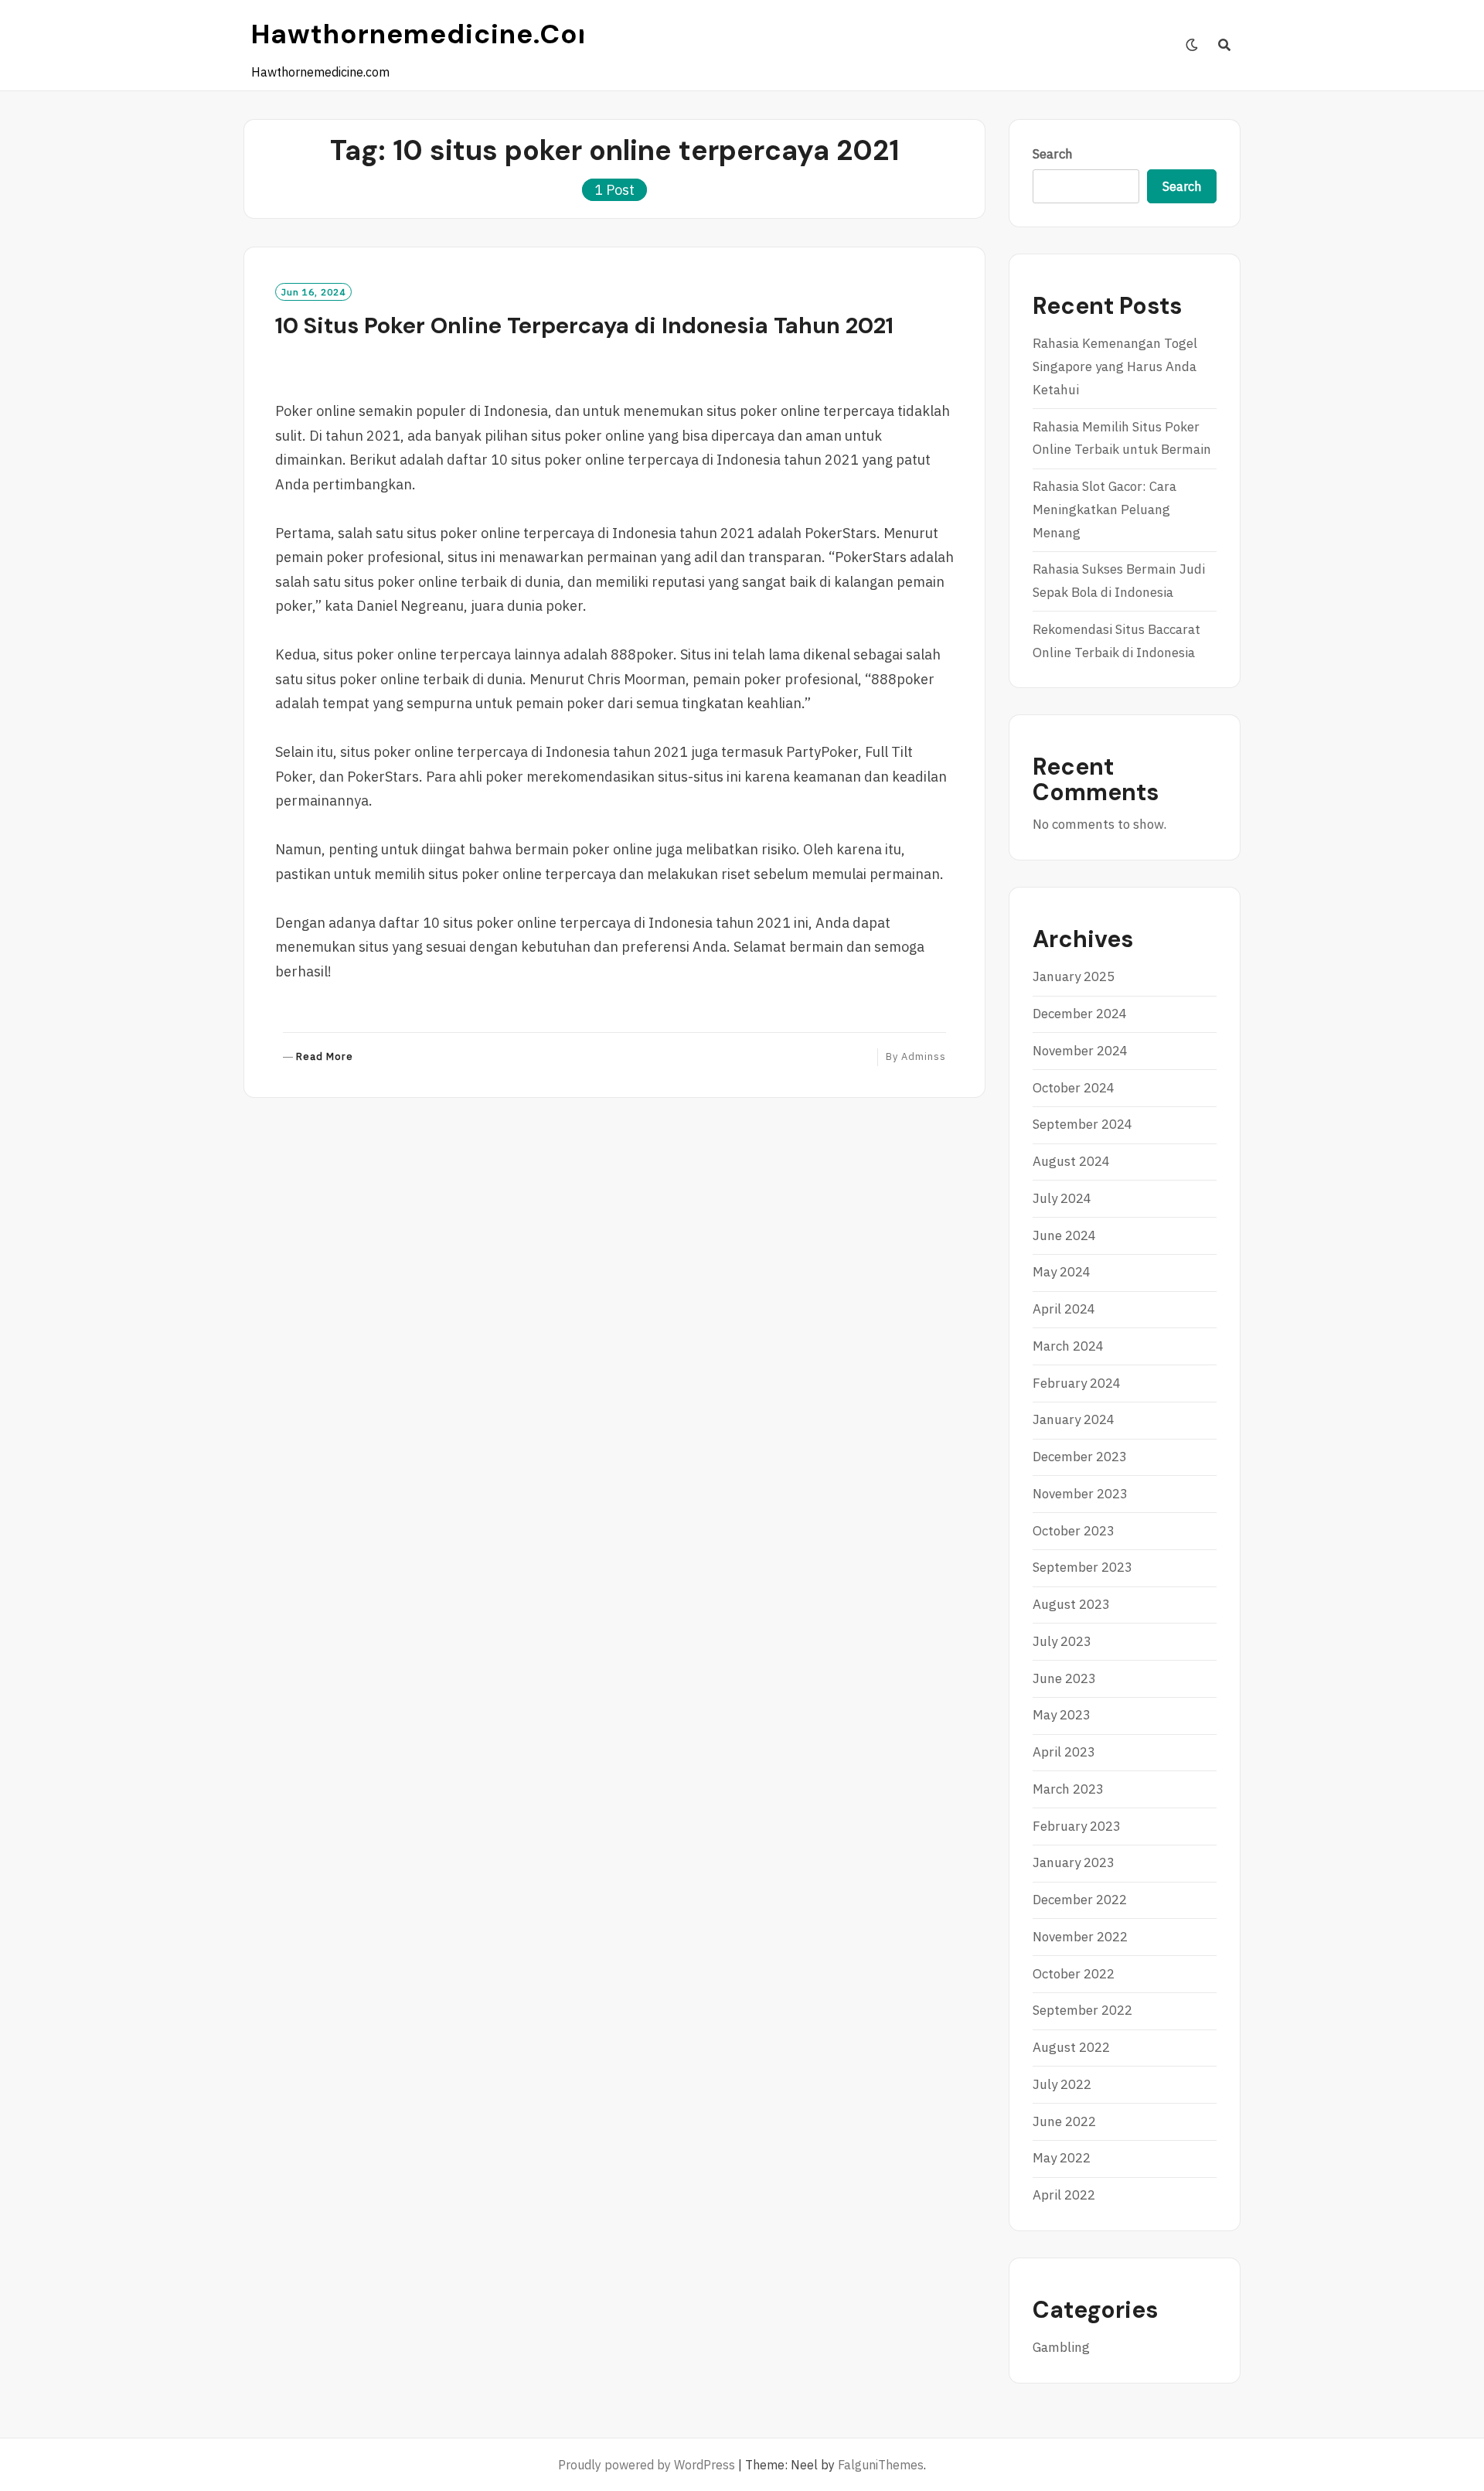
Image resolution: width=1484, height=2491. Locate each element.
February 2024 (1077, 1383)
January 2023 (1074, 1862)
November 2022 (1080, 1937)
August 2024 (1071, 1161)
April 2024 (1064, 1309)
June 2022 (1064, 2121)
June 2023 (1064, 1678)
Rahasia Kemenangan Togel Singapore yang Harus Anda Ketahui (1115, 366)
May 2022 (1062, 2158)
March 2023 (1068, 1789)
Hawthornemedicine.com (428, 34)
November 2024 (1080, 1051)
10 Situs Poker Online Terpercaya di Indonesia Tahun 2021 (584, 325)
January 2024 (1074, 1419)
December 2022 (1080, 1900)
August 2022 (1071, 2047)
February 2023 (1077, 1826)
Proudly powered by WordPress (647, 2465)
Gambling (1061, 2347)
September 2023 (1082, 1567)
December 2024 (1080, 1014)
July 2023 (1062, 1641)
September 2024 (1082, 1124)
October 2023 (1074, 1531)
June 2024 (1064, 1235)
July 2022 (1062, 2084)
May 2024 (1062, 1272)
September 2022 (1082, 2010)
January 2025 (1074, 976)
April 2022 (1064, 2195)
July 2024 (1062, 1198)
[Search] (1225, 45)
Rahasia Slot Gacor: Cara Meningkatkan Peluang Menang (1104, 509)
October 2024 (1074, 1088)
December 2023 (1080, 1457)
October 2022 (1074, 1974)
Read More (325, 1057)
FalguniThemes (881, 2465)
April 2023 (1064, 1752)
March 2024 (1068, 1346)
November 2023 (1080, 1494)
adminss (924, 1056)
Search (1053, 154)
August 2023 (1071, 1604)
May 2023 (1062, 1715)
